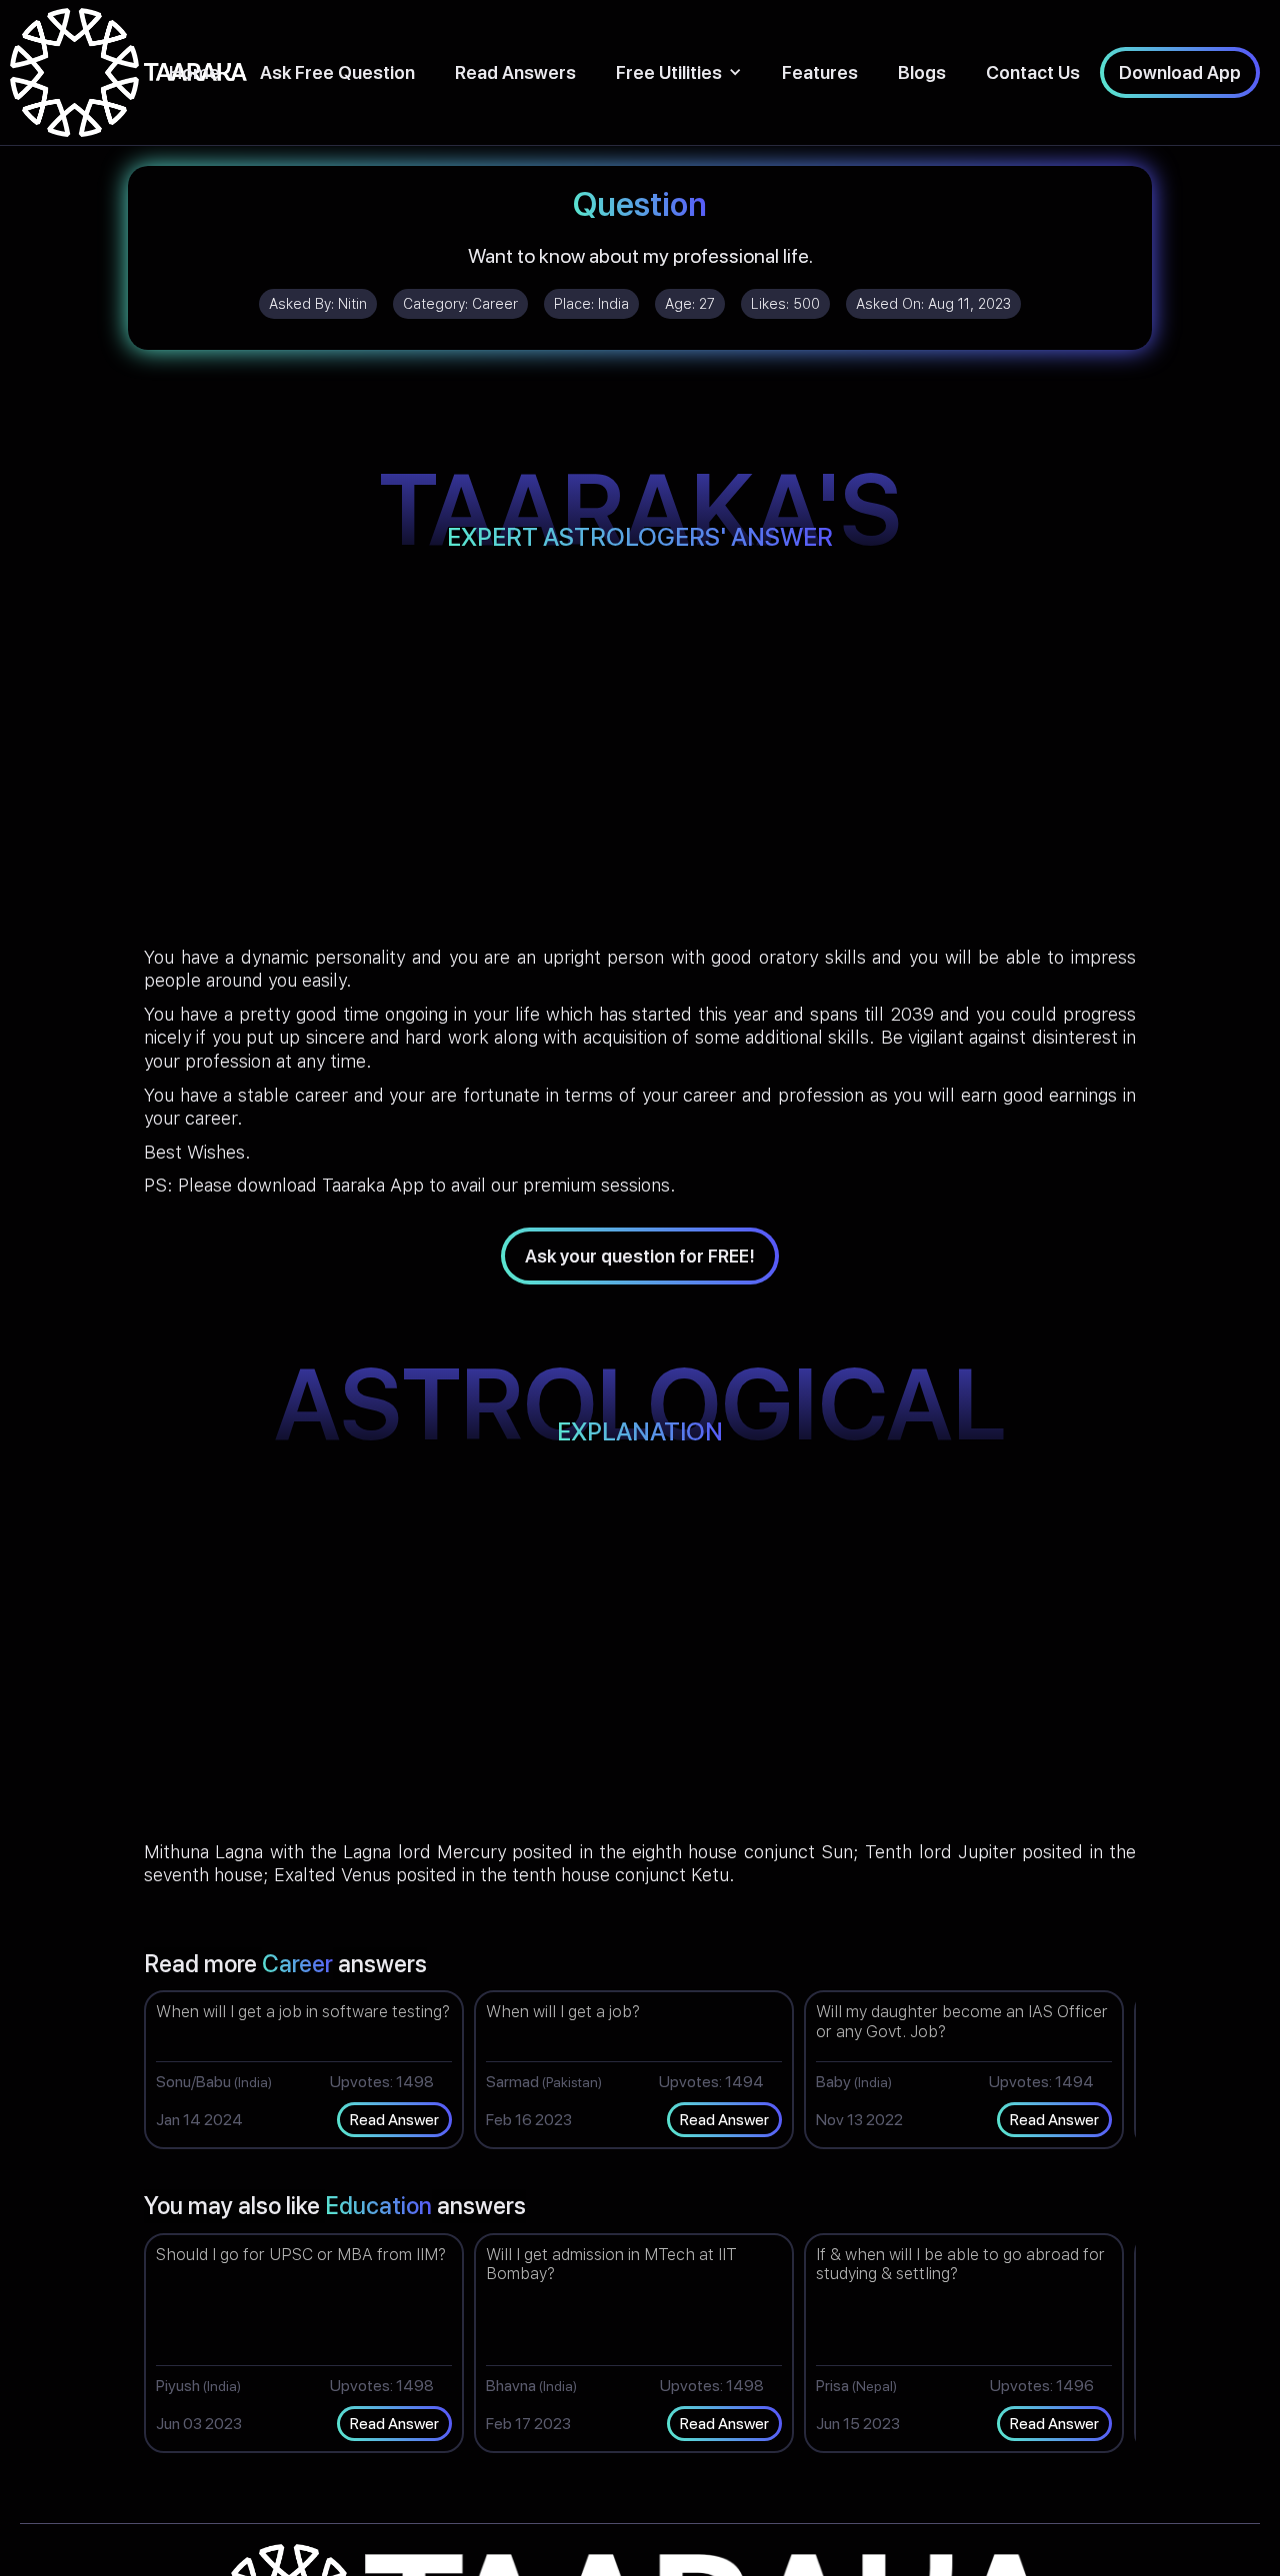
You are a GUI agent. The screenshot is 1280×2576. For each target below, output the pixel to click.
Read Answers (515, 72)
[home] (128, 72)
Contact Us (1033, 72)
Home (194, 72)
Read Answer (394, 2120)
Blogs (922, 72)
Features (820, 72)
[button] (679, 72)
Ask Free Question (337, 72)
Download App (1180, 72)
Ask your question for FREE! (640, 1256)
